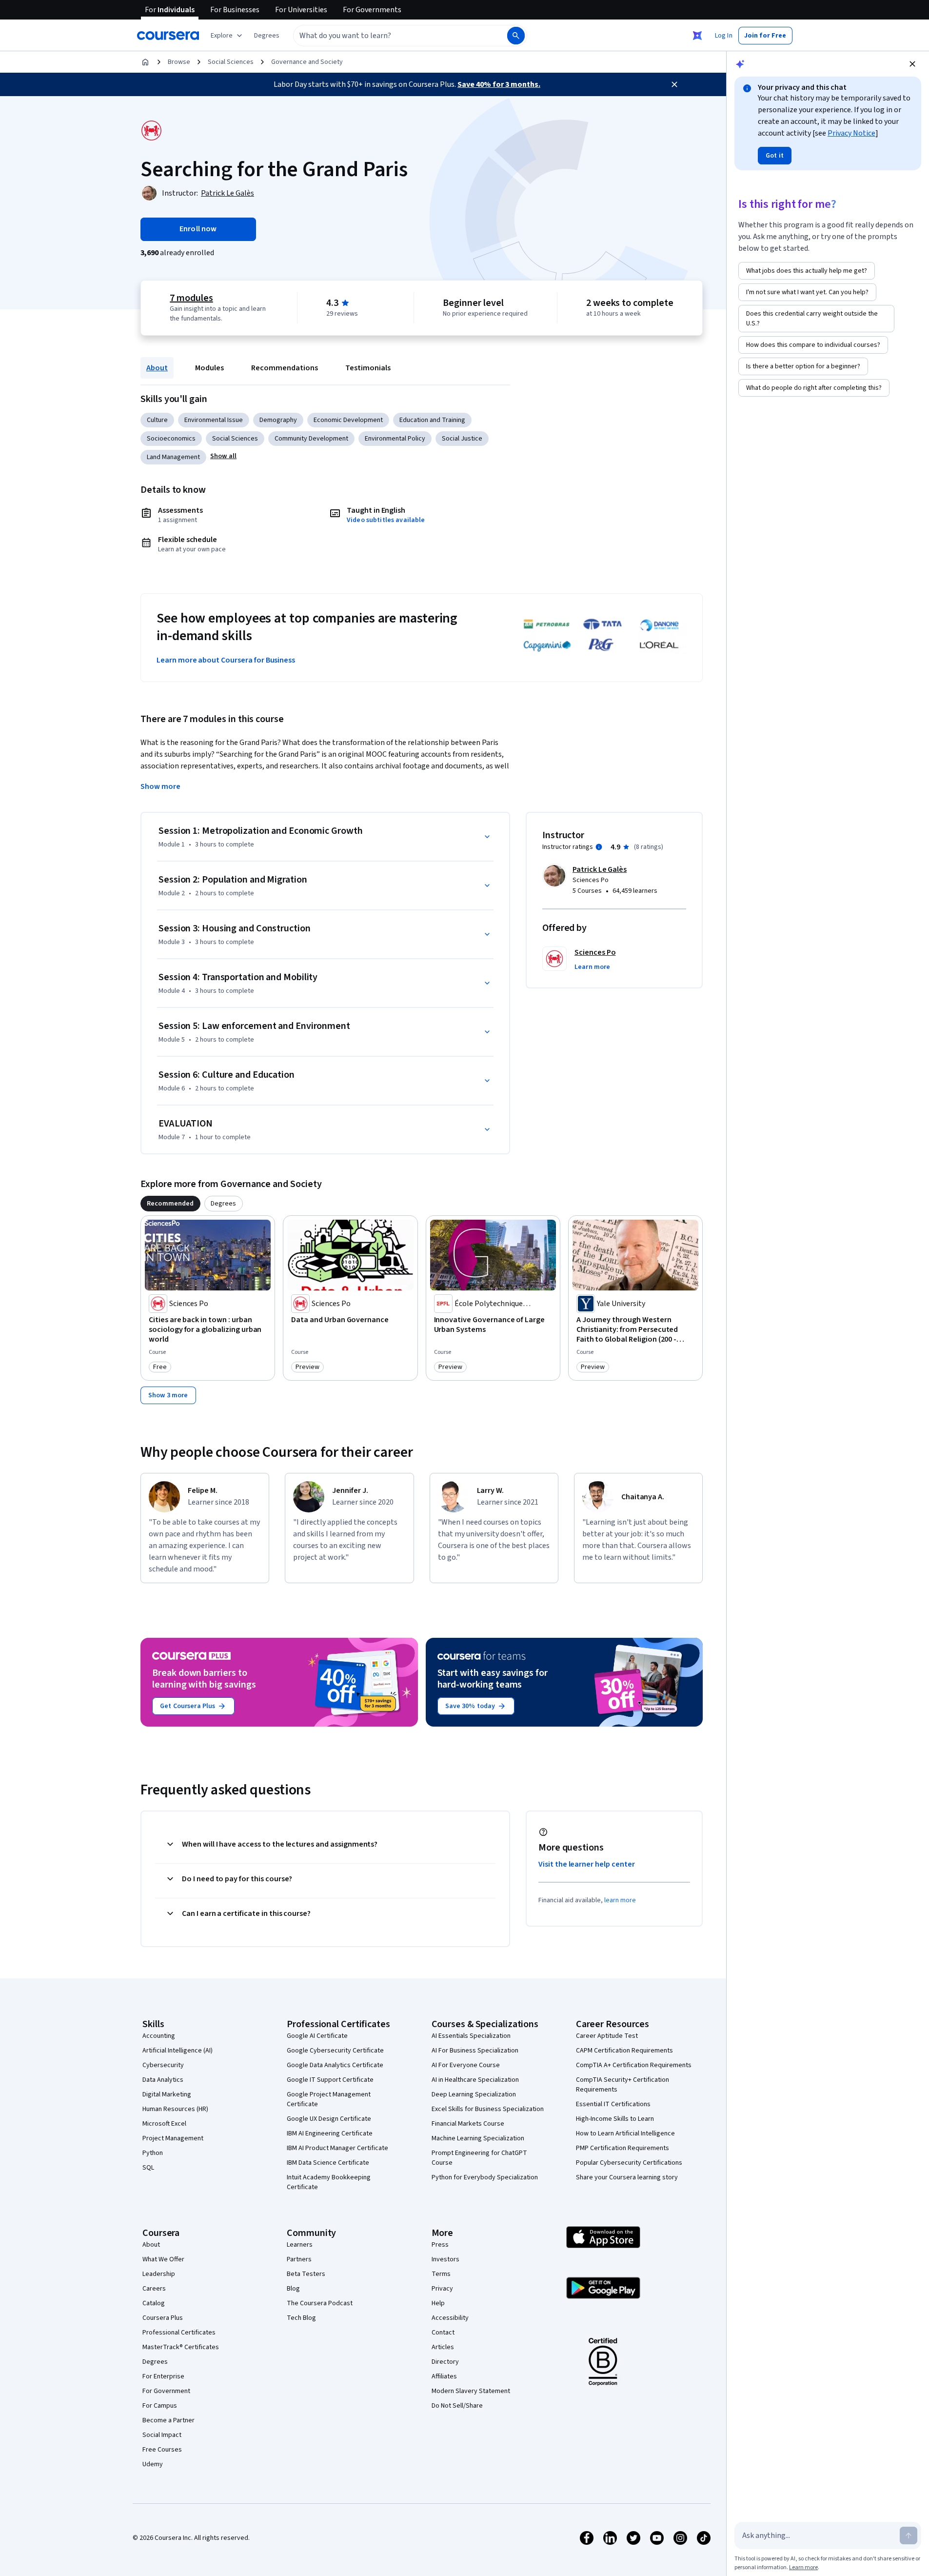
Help (438, 2303)
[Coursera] (168, 36)
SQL (148, 2168)
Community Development (311, 439)
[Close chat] (912, 64)
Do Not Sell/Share (457, 2406)
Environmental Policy (395, 439)
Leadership (159, 2274)
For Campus (160, 2406)
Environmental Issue (214, 420)
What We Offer (163, 2259)
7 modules (191, 298)
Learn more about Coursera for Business (226, 660)
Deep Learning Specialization (474, 2094)
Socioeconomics (171, 439)
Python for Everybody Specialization (485, 2177)
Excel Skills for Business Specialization (488, 2109)
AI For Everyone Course (466, 2065)
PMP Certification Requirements (623, 2148)
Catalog (154, 2303)
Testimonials (368, 368)
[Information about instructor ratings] (599, 847)
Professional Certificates (179, 2333)
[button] (267, 36)
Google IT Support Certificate (330, 2080)
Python (153, 2153)
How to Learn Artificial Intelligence (625, 2133)
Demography (278, 420)
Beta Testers (306, 2274)
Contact (443, 2333)
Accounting (159, 2036)
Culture (157, 420)
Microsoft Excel (164, 2124)
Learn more (803, 2567)
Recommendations (285, 368)
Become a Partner (168, 2420)
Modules (209, 368)
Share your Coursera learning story (627, 2177)
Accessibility (450, 2318)
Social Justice (462, 439)
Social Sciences (231, 62)
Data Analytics (163, 2080)
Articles (443, 2347)
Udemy (153, 2464)
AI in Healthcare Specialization (475, 2080)
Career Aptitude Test (607, 2036)
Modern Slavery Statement (471, 2391)
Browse (179, 62)
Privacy (442, 2289)
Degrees (155, 2362)
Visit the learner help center (587, 1864)
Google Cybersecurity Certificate (335, 2051)
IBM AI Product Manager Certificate (337, 2148)
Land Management (173, 457)
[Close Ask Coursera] (697, 36)
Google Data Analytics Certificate (335, 2065)
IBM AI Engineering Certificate (330, 2133)
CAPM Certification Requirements (624, 2051)
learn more (620, 1900)
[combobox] (390, 36)
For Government (166, 2391)
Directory (445, 2362)
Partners (299, 2259)
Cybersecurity (163, 2065)
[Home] (145, 62)
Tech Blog (301, 2318)
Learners (300, 2245)
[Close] (674, 84)
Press (440, 2245)
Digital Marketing (167, 2094)
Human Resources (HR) (175, 2109)
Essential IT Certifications (613, 2104)
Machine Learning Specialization (478, 2138)
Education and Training (432, 420)
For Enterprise (163, 2376)
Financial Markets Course (468, 2124)
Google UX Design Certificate (329, 2119)
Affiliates (444, 2376)
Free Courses (162, 2450)
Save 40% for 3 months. (499, 84)
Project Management (173, 2138)
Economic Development (348, 420)
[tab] (170, 1204)
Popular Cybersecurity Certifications (629, 2163)
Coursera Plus (163, 2318)
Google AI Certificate (317, 2036)
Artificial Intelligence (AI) (178, 2051)
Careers (154, 2289)
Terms (441, 2274)
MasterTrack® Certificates (181, 2347)
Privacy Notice (851, 133)
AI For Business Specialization (475, 2051)
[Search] (516, 36)
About (157, 368)
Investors (445, 2259)
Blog (293, 2289)
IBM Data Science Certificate (328, 2163)
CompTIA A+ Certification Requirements (634, 2065)
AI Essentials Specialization (471, 2036)
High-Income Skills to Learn (615, 2119)
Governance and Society (307, 62)
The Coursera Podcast (320, 2303)
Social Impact (162, 2435)
